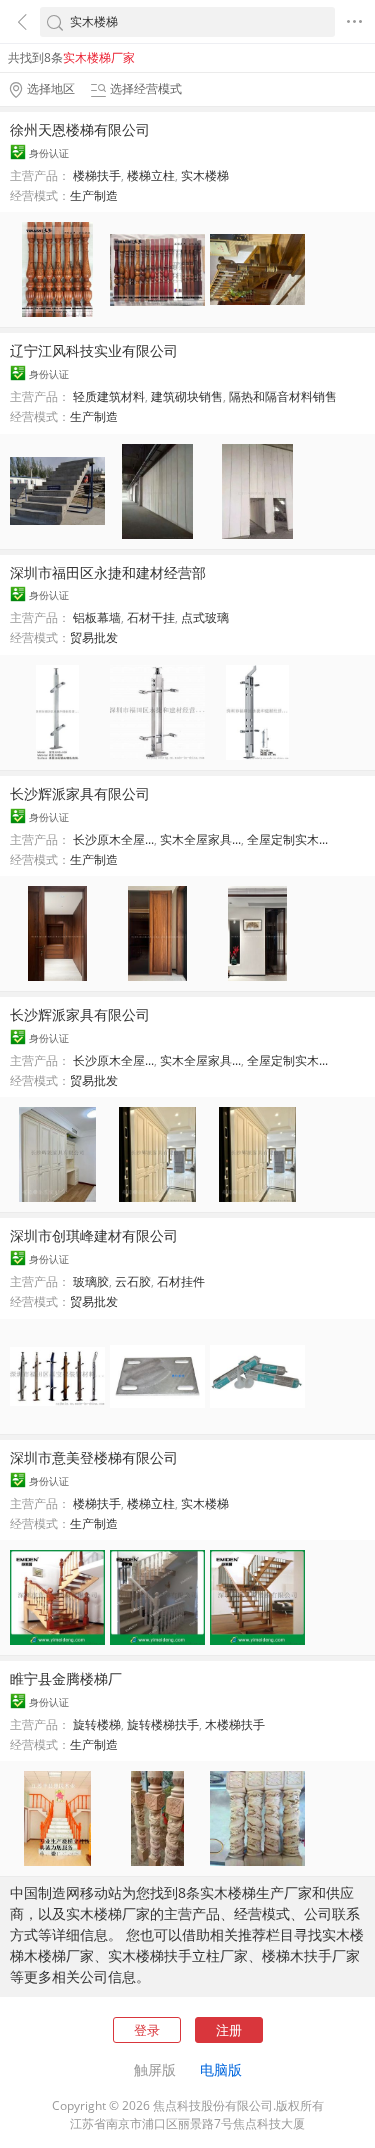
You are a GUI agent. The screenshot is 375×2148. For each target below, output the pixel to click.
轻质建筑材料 (109, 396)
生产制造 (94, 195)
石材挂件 (181, 1281)
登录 (147, 2030)
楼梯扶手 (97, 175)
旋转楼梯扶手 (163, 1724)
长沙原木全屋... (113, 839)
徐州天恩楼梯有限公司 (80, 129)
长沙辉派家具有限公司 (80, 793)
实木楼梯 (205, 175)
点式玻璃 (205, 617)
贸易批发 (94, 637)
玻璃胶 (91, 1281)
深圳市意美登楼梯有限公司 (94, 1457)
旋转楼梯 (97, 1724)
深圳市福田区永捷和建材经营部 (108, 572)
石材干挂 (151, 617)
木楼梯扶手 (235, 1724)
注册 (229, 2030)
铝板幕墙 (97, 617)
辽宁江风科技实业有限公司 (94, 350)
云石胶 (133, 1281)
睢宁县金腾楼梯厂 (66, 1678)
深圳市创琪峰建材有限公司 (94, 1235)
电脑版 (221, 2069)
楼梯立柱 (151, 175)
